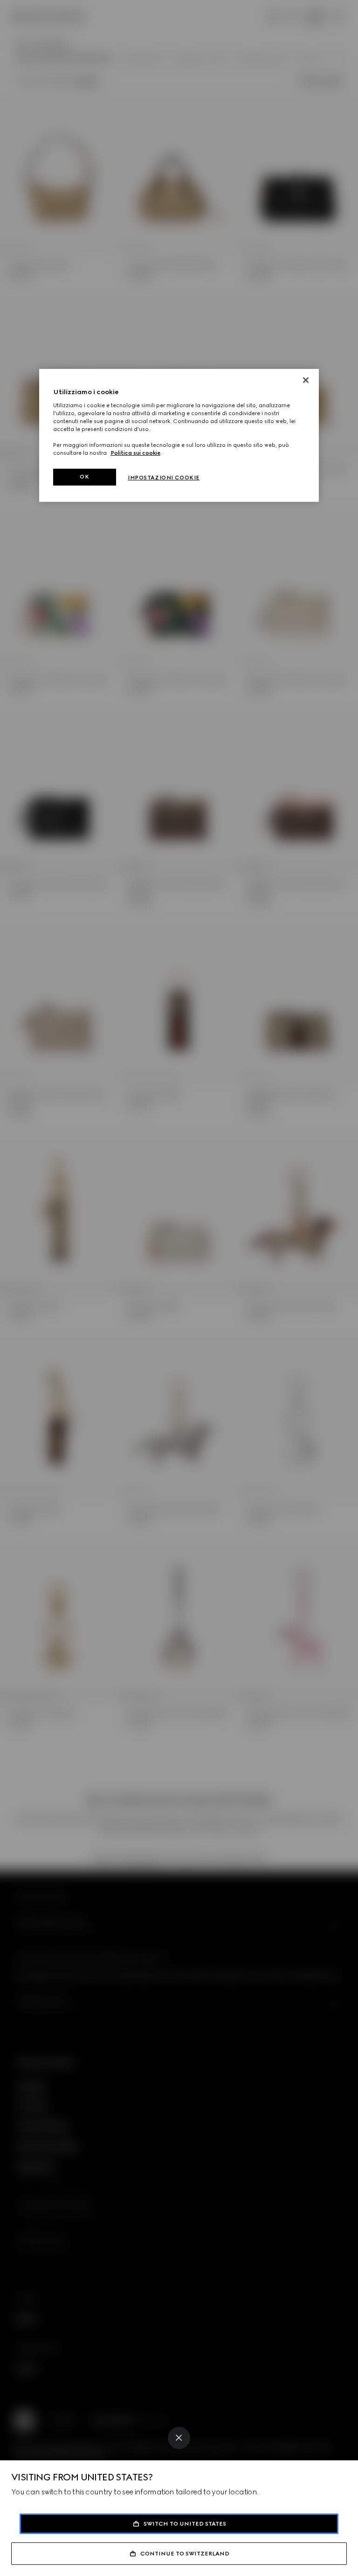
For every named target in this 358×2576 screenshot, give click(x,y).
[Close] (179, 2438)
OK (84, 477)
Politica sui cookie (135, 453)
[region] (179, 435)
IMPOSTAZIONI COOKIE (164, 478)
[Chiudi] (306, 380)
